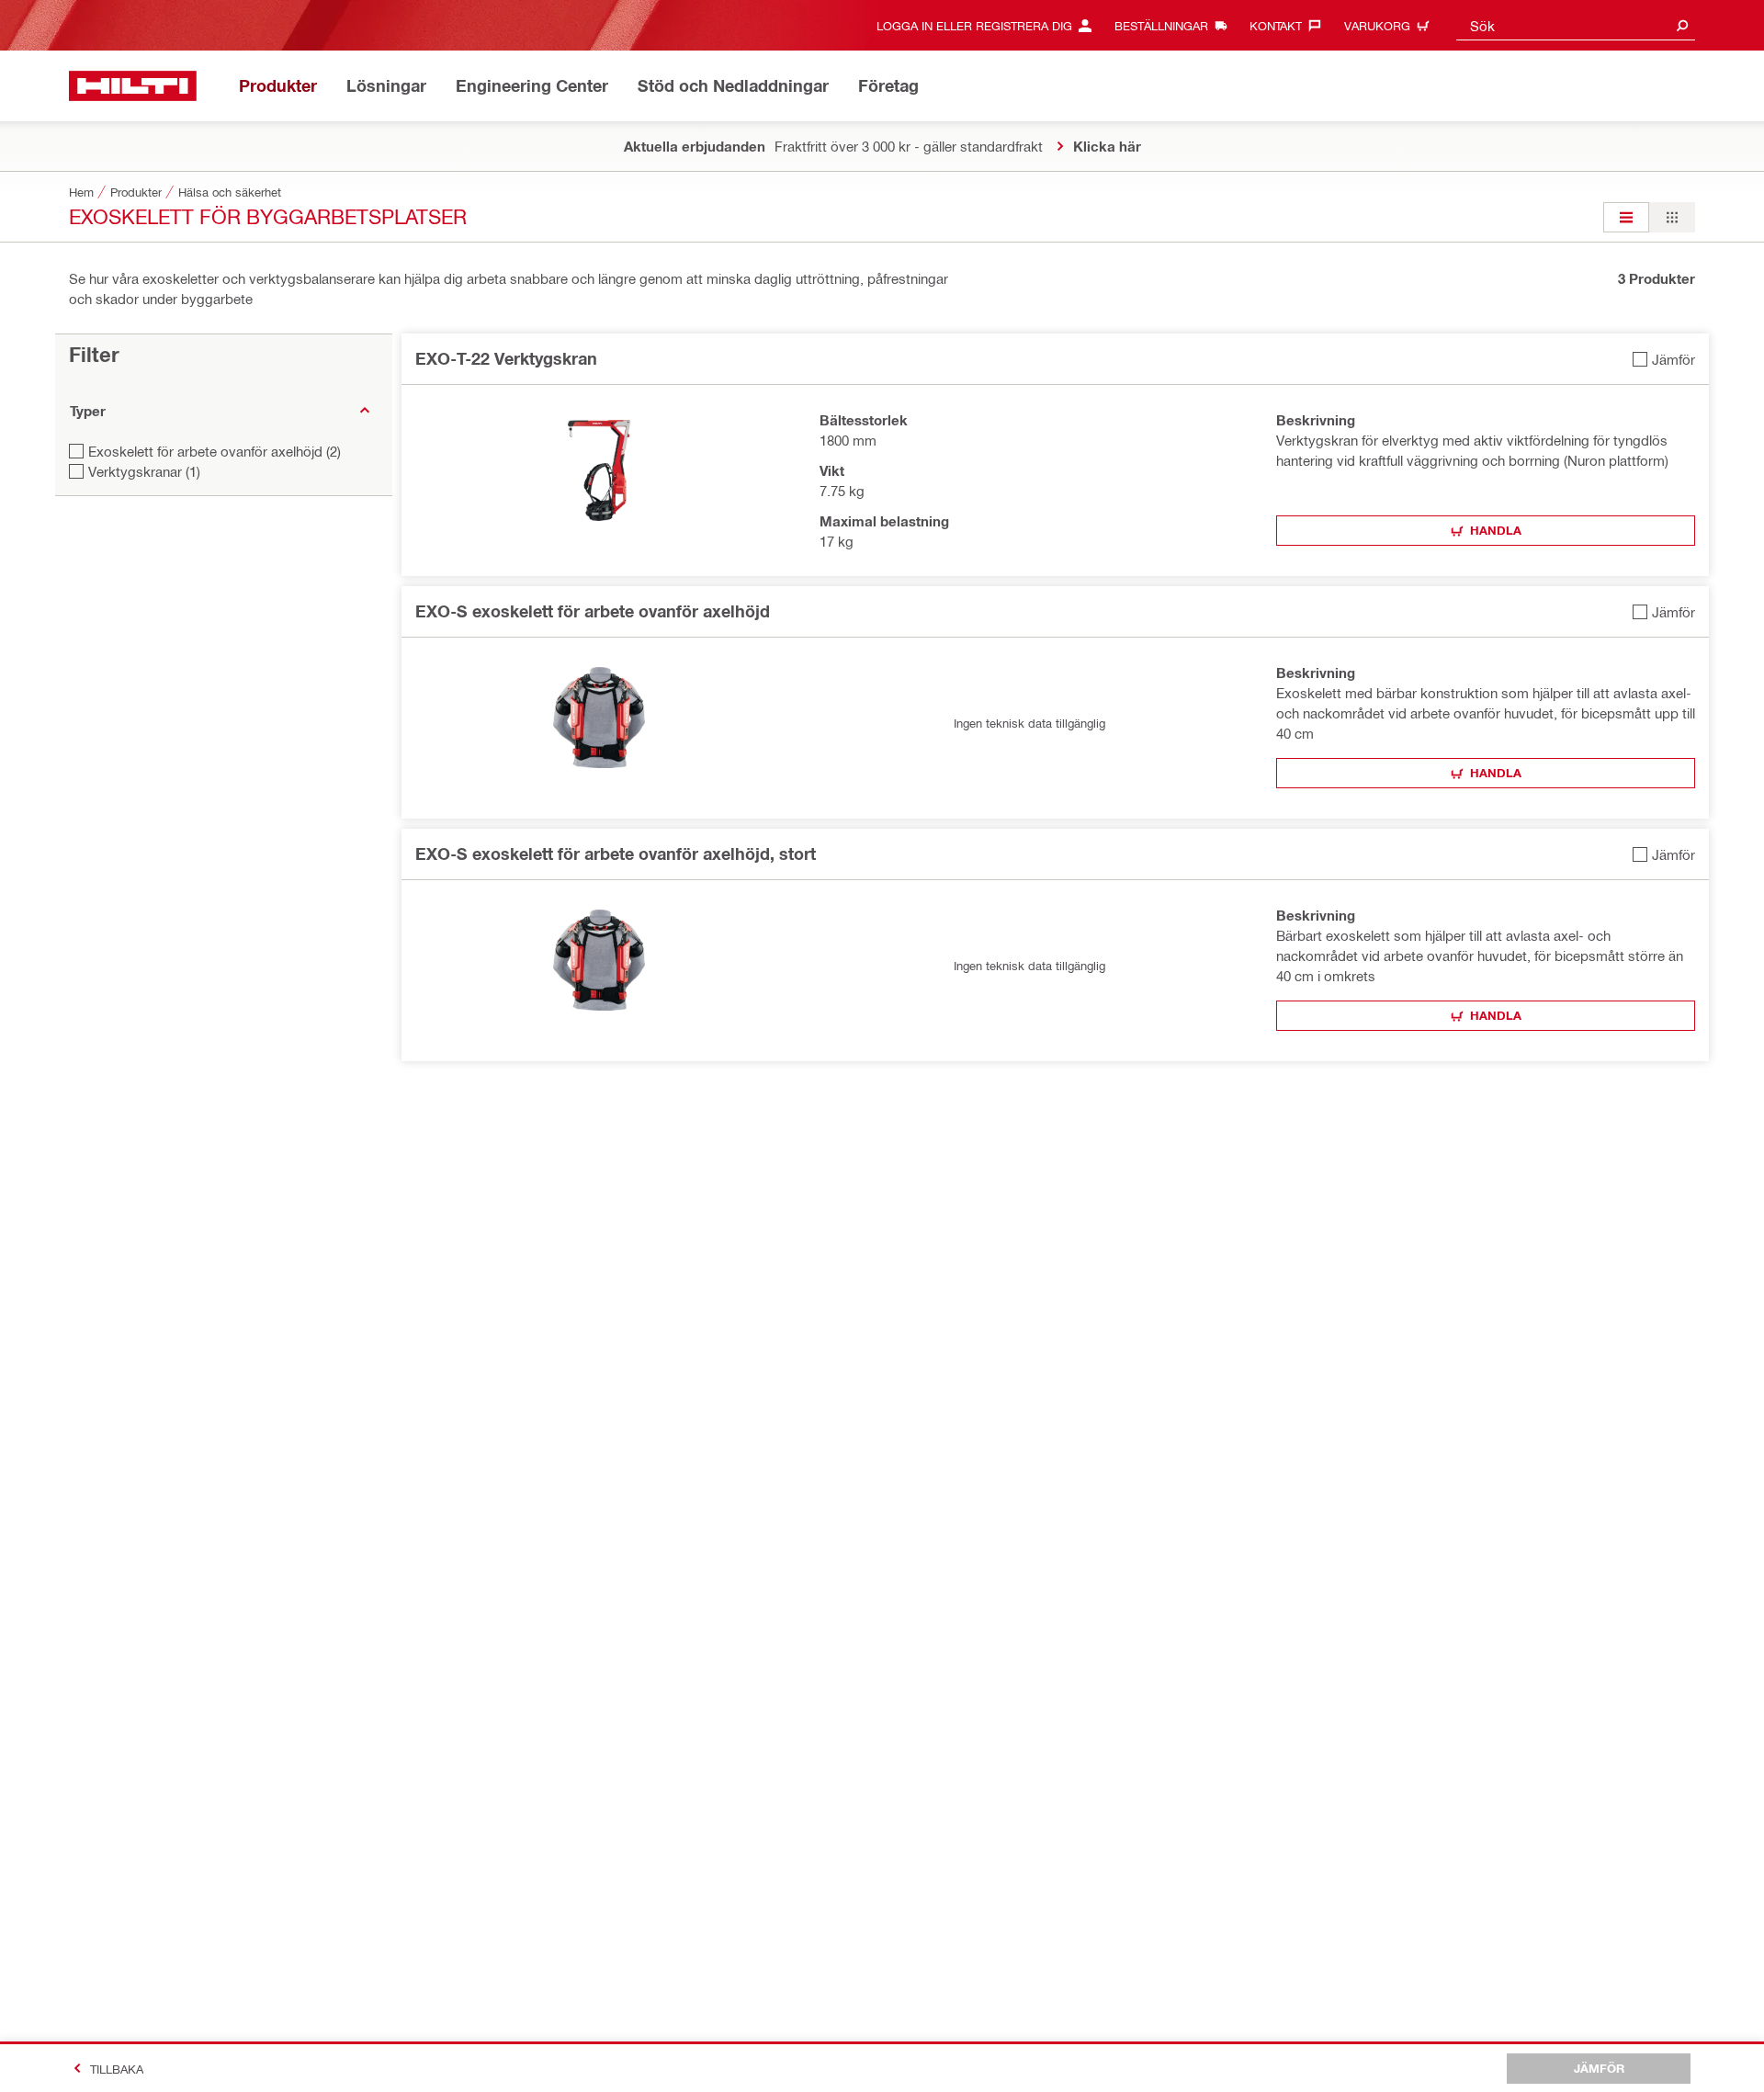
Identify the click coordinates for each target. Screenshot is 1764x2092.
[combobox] (1576, 25)
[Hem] (133, 86)
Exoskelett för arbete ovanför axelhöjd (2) (215, 451)
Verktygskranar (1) (144, 471)
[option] (1626, 217)
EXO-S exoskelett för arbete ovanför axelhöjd (593, 611)
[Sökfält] (1682, 25)
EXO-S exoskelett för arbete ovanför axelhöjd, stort (616, 854)
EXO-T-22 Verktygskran (506, 358)
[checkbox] (1664, 359)
